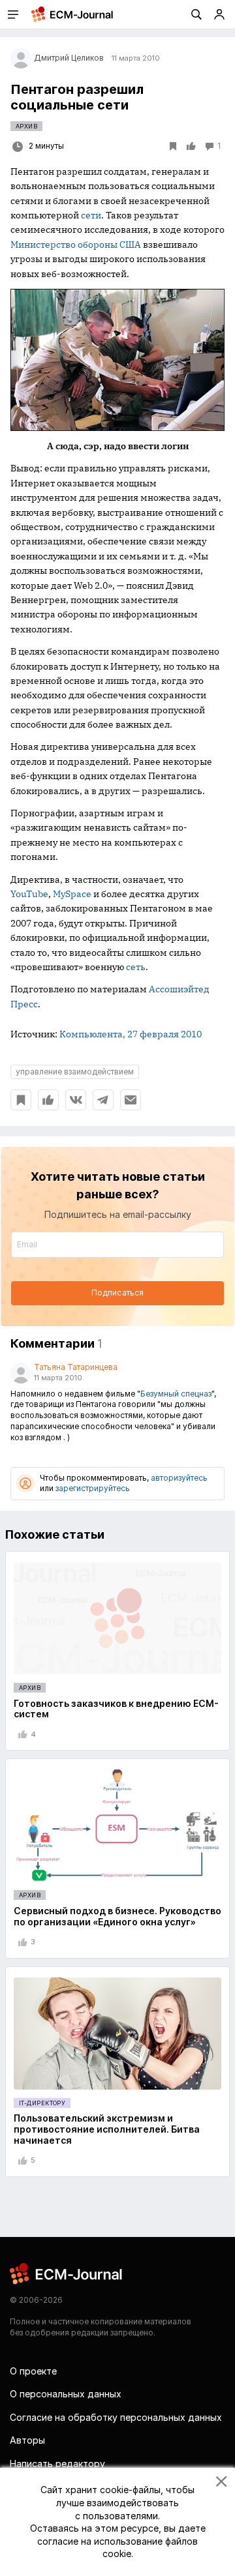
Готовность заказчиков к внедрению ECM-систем (116, 1709)
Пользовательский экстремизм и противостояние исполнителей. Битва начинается (107, 2129)
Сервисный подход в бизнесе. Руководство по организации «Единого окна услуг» (117, 1916)
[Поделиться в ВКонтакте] (76, 1100)
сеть (136, 967)
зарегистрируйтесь (93, 1488)
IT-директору (42, 2103)
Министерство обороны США (76, 244)
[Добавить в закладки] (21, 1100)
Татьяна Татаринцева (76, 1367)
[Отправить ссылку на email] (131, 1100)
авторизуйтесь (179, 1478)
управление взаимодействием (75, 1072)
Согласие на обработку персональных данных (116, 2417)
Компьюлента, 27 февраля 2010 (131, 1034)
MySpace (72, 894)
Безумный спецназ (176, 1394)
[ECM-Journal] (67, 2273)
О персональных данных (66, 2394)
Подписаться (117, 1293)
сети (91, 215)
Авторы (27, 2440)
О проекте (33, 2371)
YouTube (29, 894)
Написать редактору (57, 2464)
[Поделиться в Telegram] (103, 1100)
